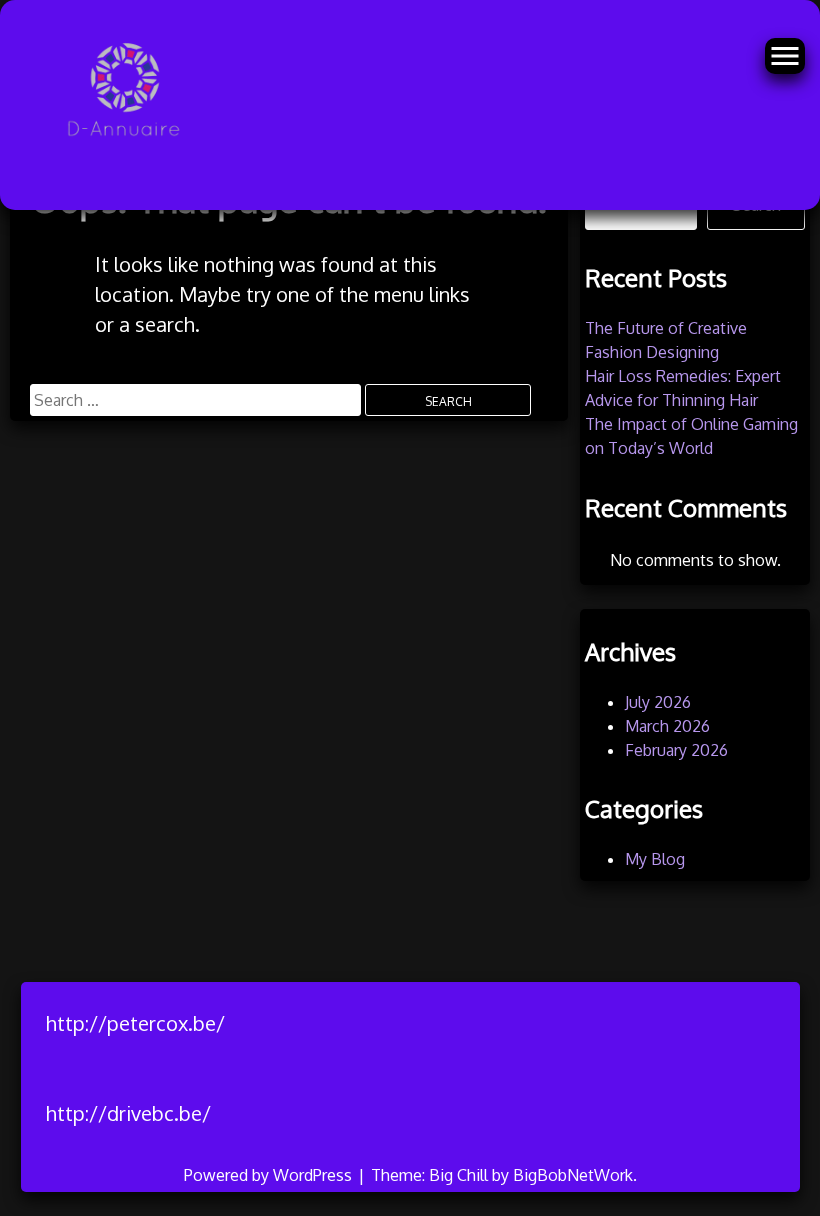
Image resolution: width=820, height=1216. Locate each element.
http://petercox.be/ (135, 1023)
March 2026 (667, 726)
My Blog (655, 859)
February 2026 (676, 750)
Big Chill (458, 1175)
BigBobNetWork (573, 1175)
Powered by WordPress (270, 1175)
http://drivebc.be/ (128, 1113)
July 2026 (658, 702)
